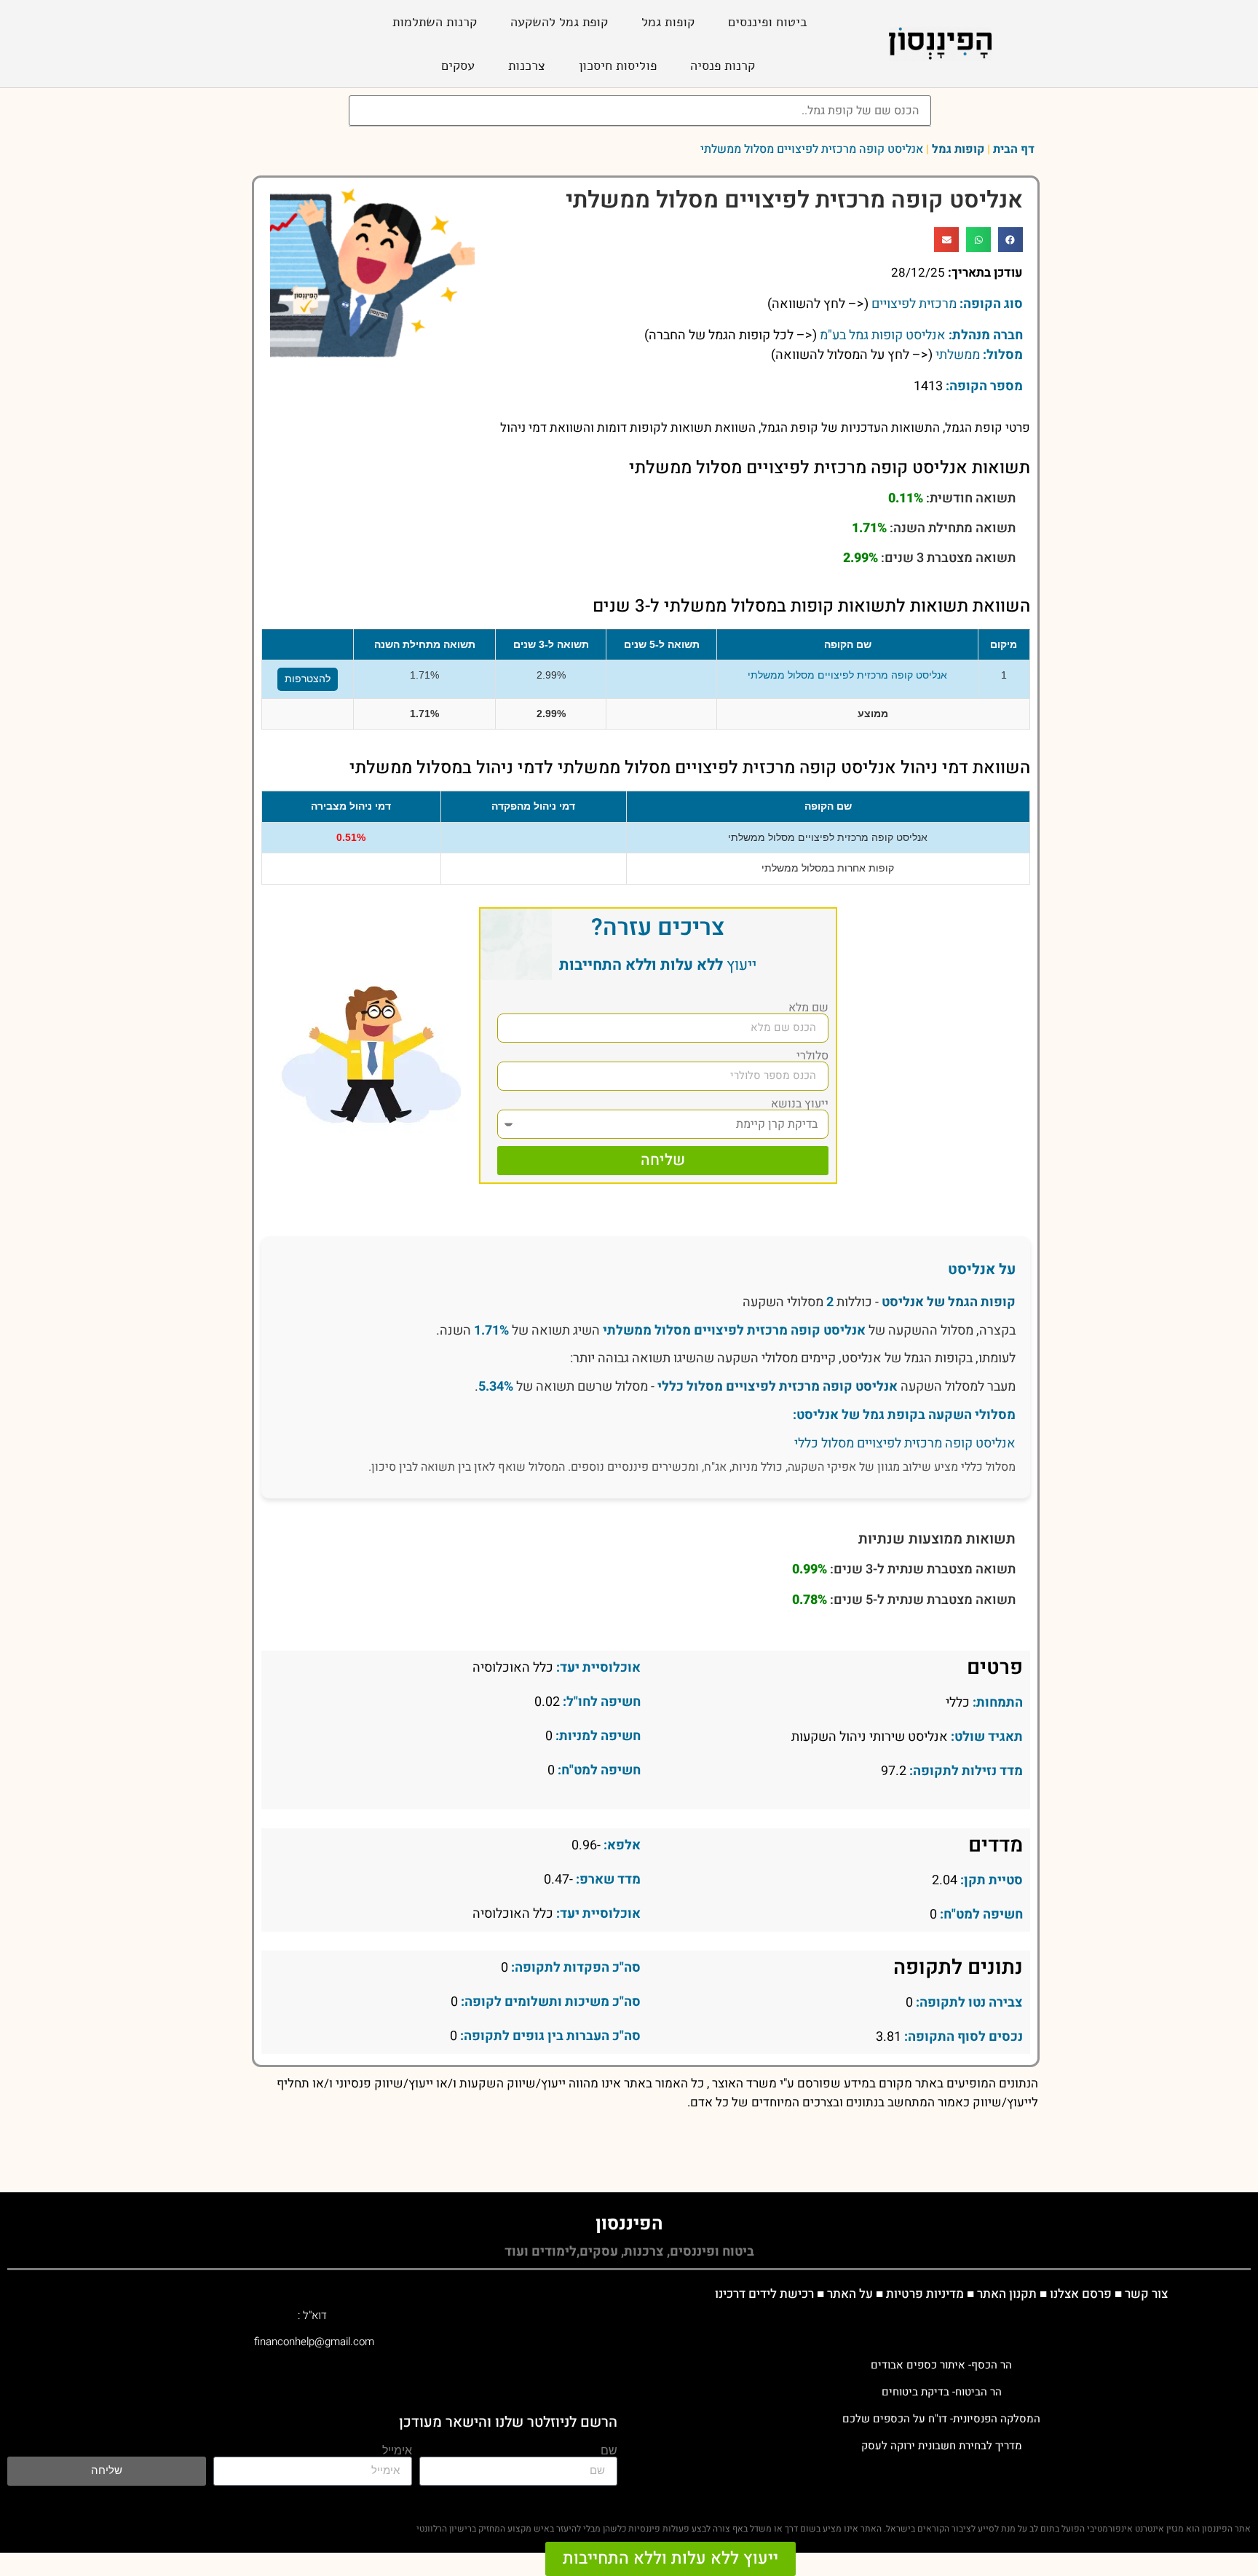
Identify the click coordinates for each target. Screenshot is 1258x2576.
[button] (1010, 240)
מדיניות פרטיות (925, 2294)
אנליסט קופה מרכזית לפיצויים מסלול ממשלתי (847, 675)
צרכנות (527, 66)
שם (609, 2451)
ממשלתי (958, 355)
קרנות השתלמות (435, 22)
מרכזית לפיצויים (914, 304)
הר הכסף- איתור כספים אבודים (941, 2365)
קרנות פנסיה (723, 66)
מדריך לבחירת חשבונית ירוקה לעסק (942, 2446)
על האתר (850, 2294)
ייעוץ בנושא (800, 1104)
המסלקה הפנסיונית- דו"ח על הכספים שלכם (941, 2419)
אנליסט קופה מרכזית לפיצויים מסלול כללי (778, 1387)
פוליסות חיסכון (618, 66)
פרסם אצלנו (1081, 2294)
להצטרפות (308, 679)
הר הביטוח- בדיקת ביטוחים (942, 2392)
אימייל (397, 2451)
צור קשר (1146, 2294)
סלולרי (812, 1056)
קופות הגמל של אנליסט (949, 1302)
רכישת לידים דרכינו (764, 2294)
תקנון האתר (1007, 2294)
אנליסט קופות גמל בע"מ (883, 335)
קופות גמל (668, 22)
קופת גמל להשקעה (559, 22)
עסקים (458, 66)
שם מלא (808, 1008)
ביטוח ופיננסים (768, 22)
